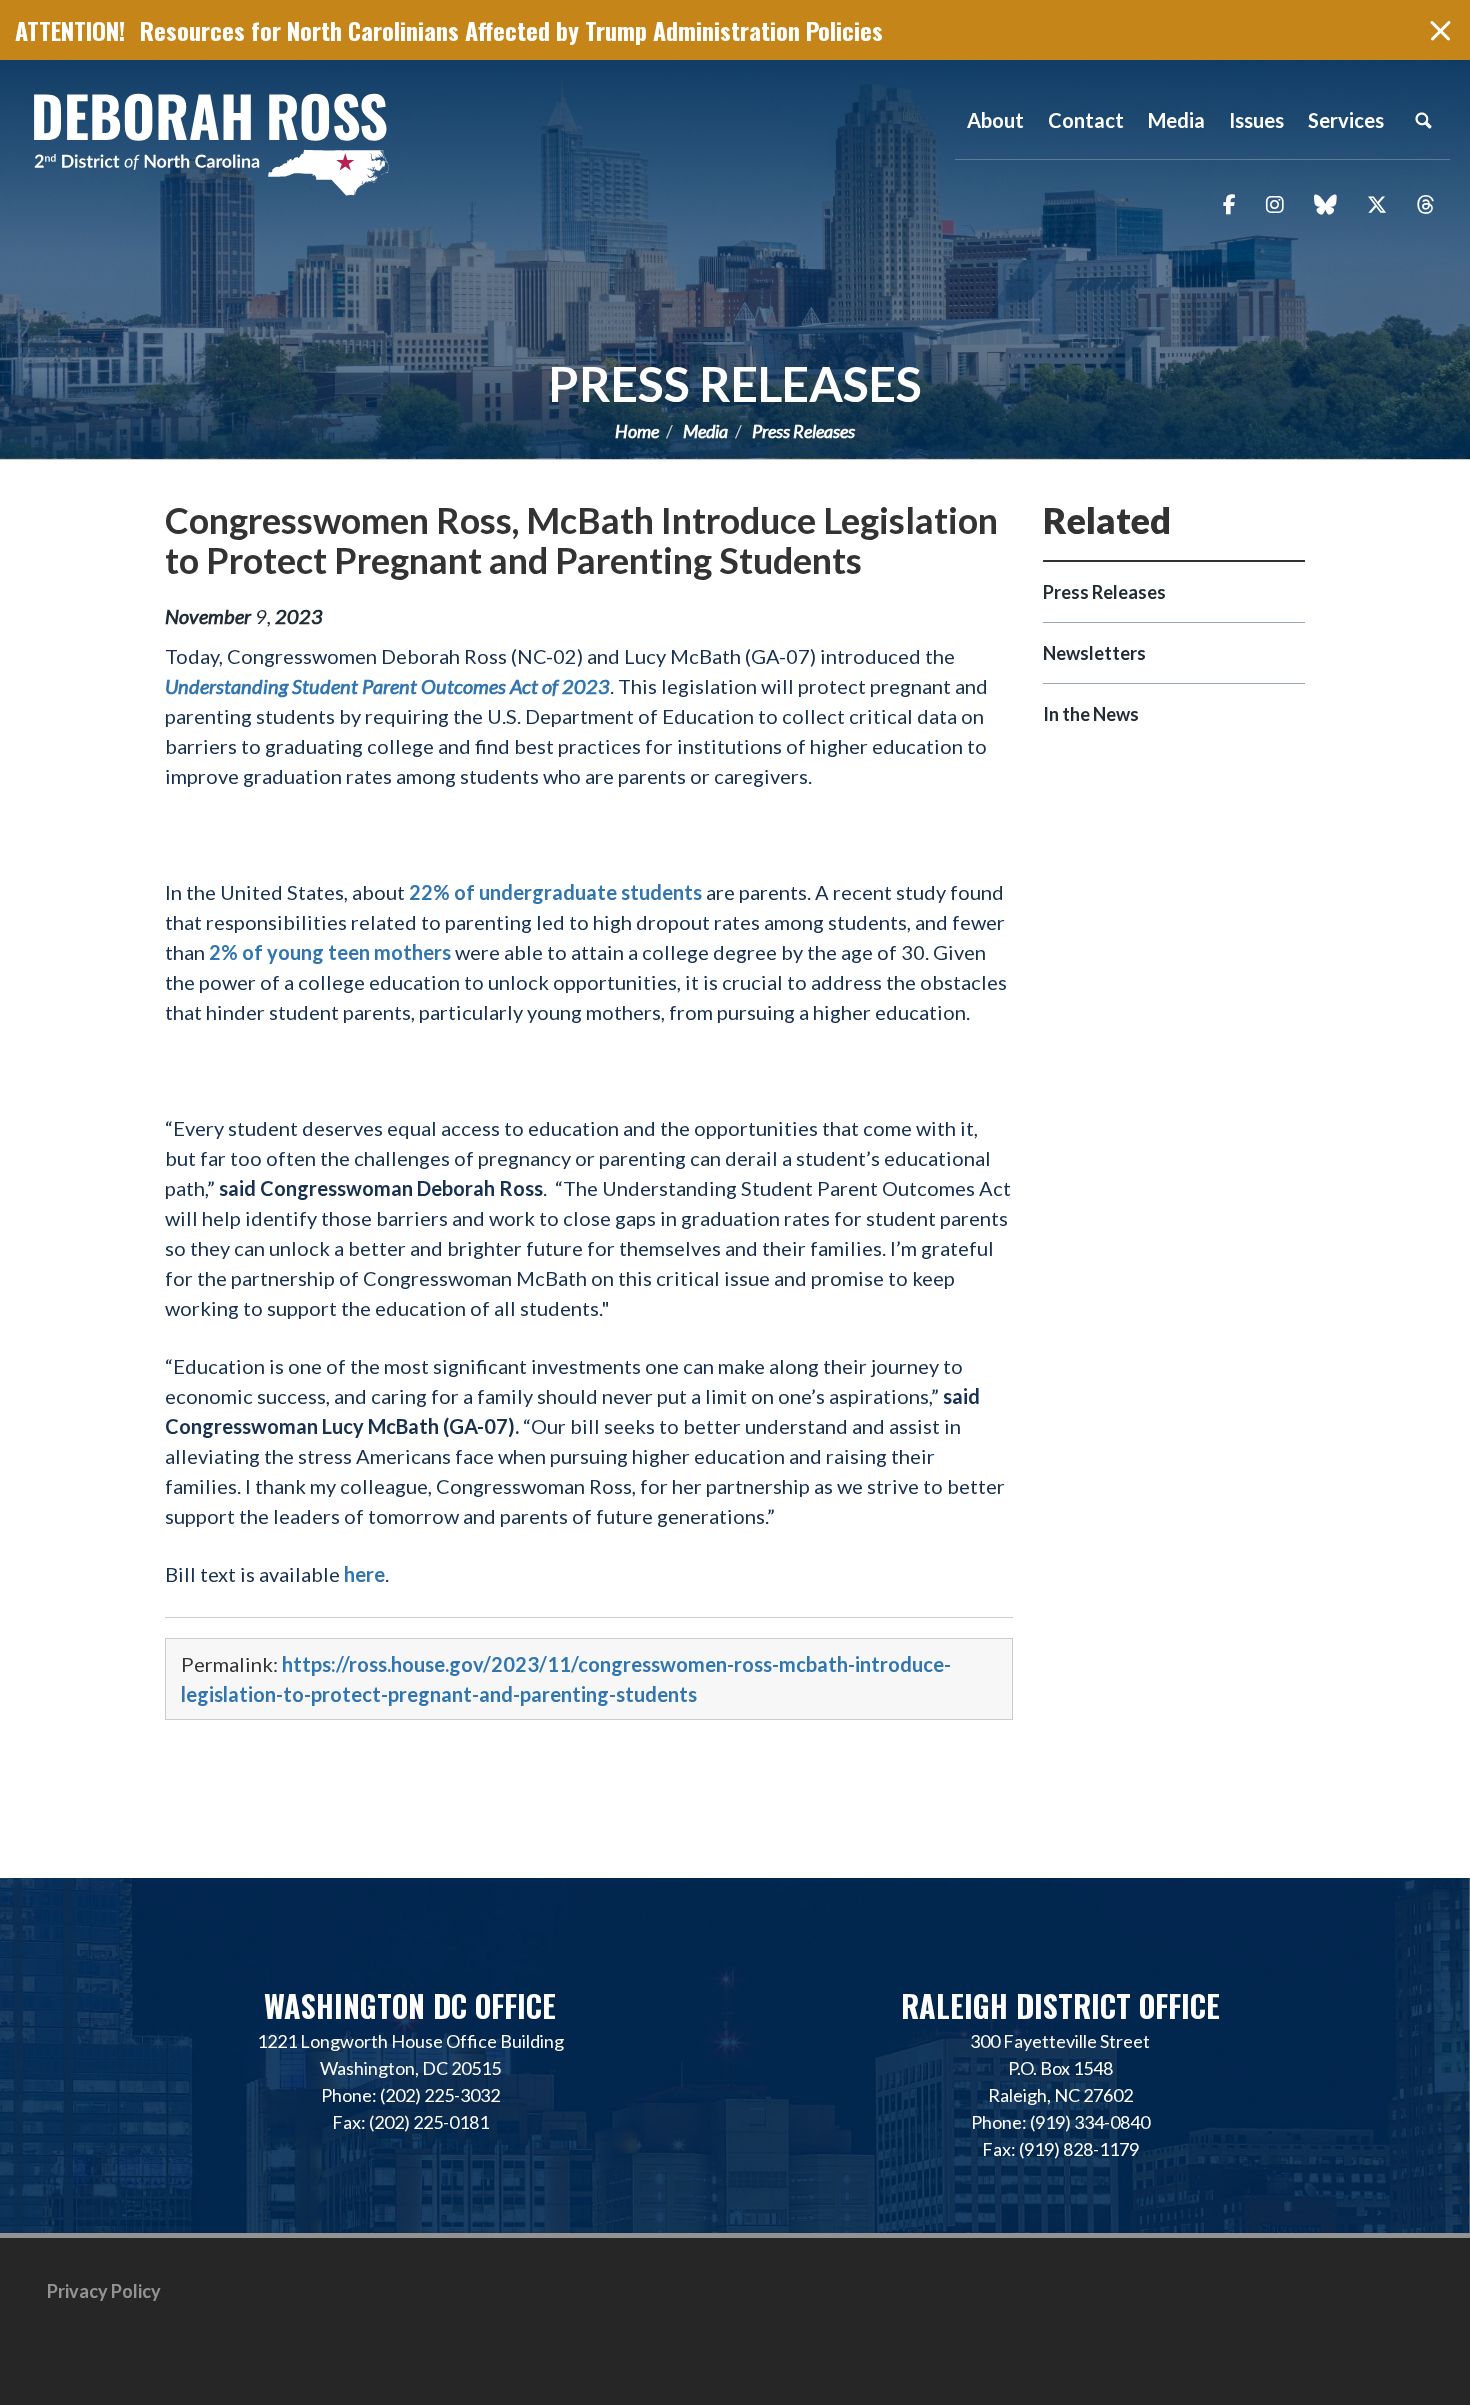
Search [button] (1423, 120)
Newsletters (1094, 653)
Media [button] (1176, 120)
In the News (1091, 714)
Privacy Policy (104, 2291)
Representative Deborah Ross (210, 142)
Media (705, 431)
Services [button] (1346, 120)
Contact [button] (1086, 120)
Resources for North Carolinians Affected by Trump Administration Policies (511, 30)
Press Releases (735, 383)
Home (637, 431)
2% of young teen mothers (330, 952)
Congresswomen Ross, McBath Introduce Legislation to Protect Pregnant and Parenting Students (581, 540)
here (364, 1574)
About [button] (995, 120)
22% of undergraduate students (555, 892)
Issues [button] (1256, 120)
